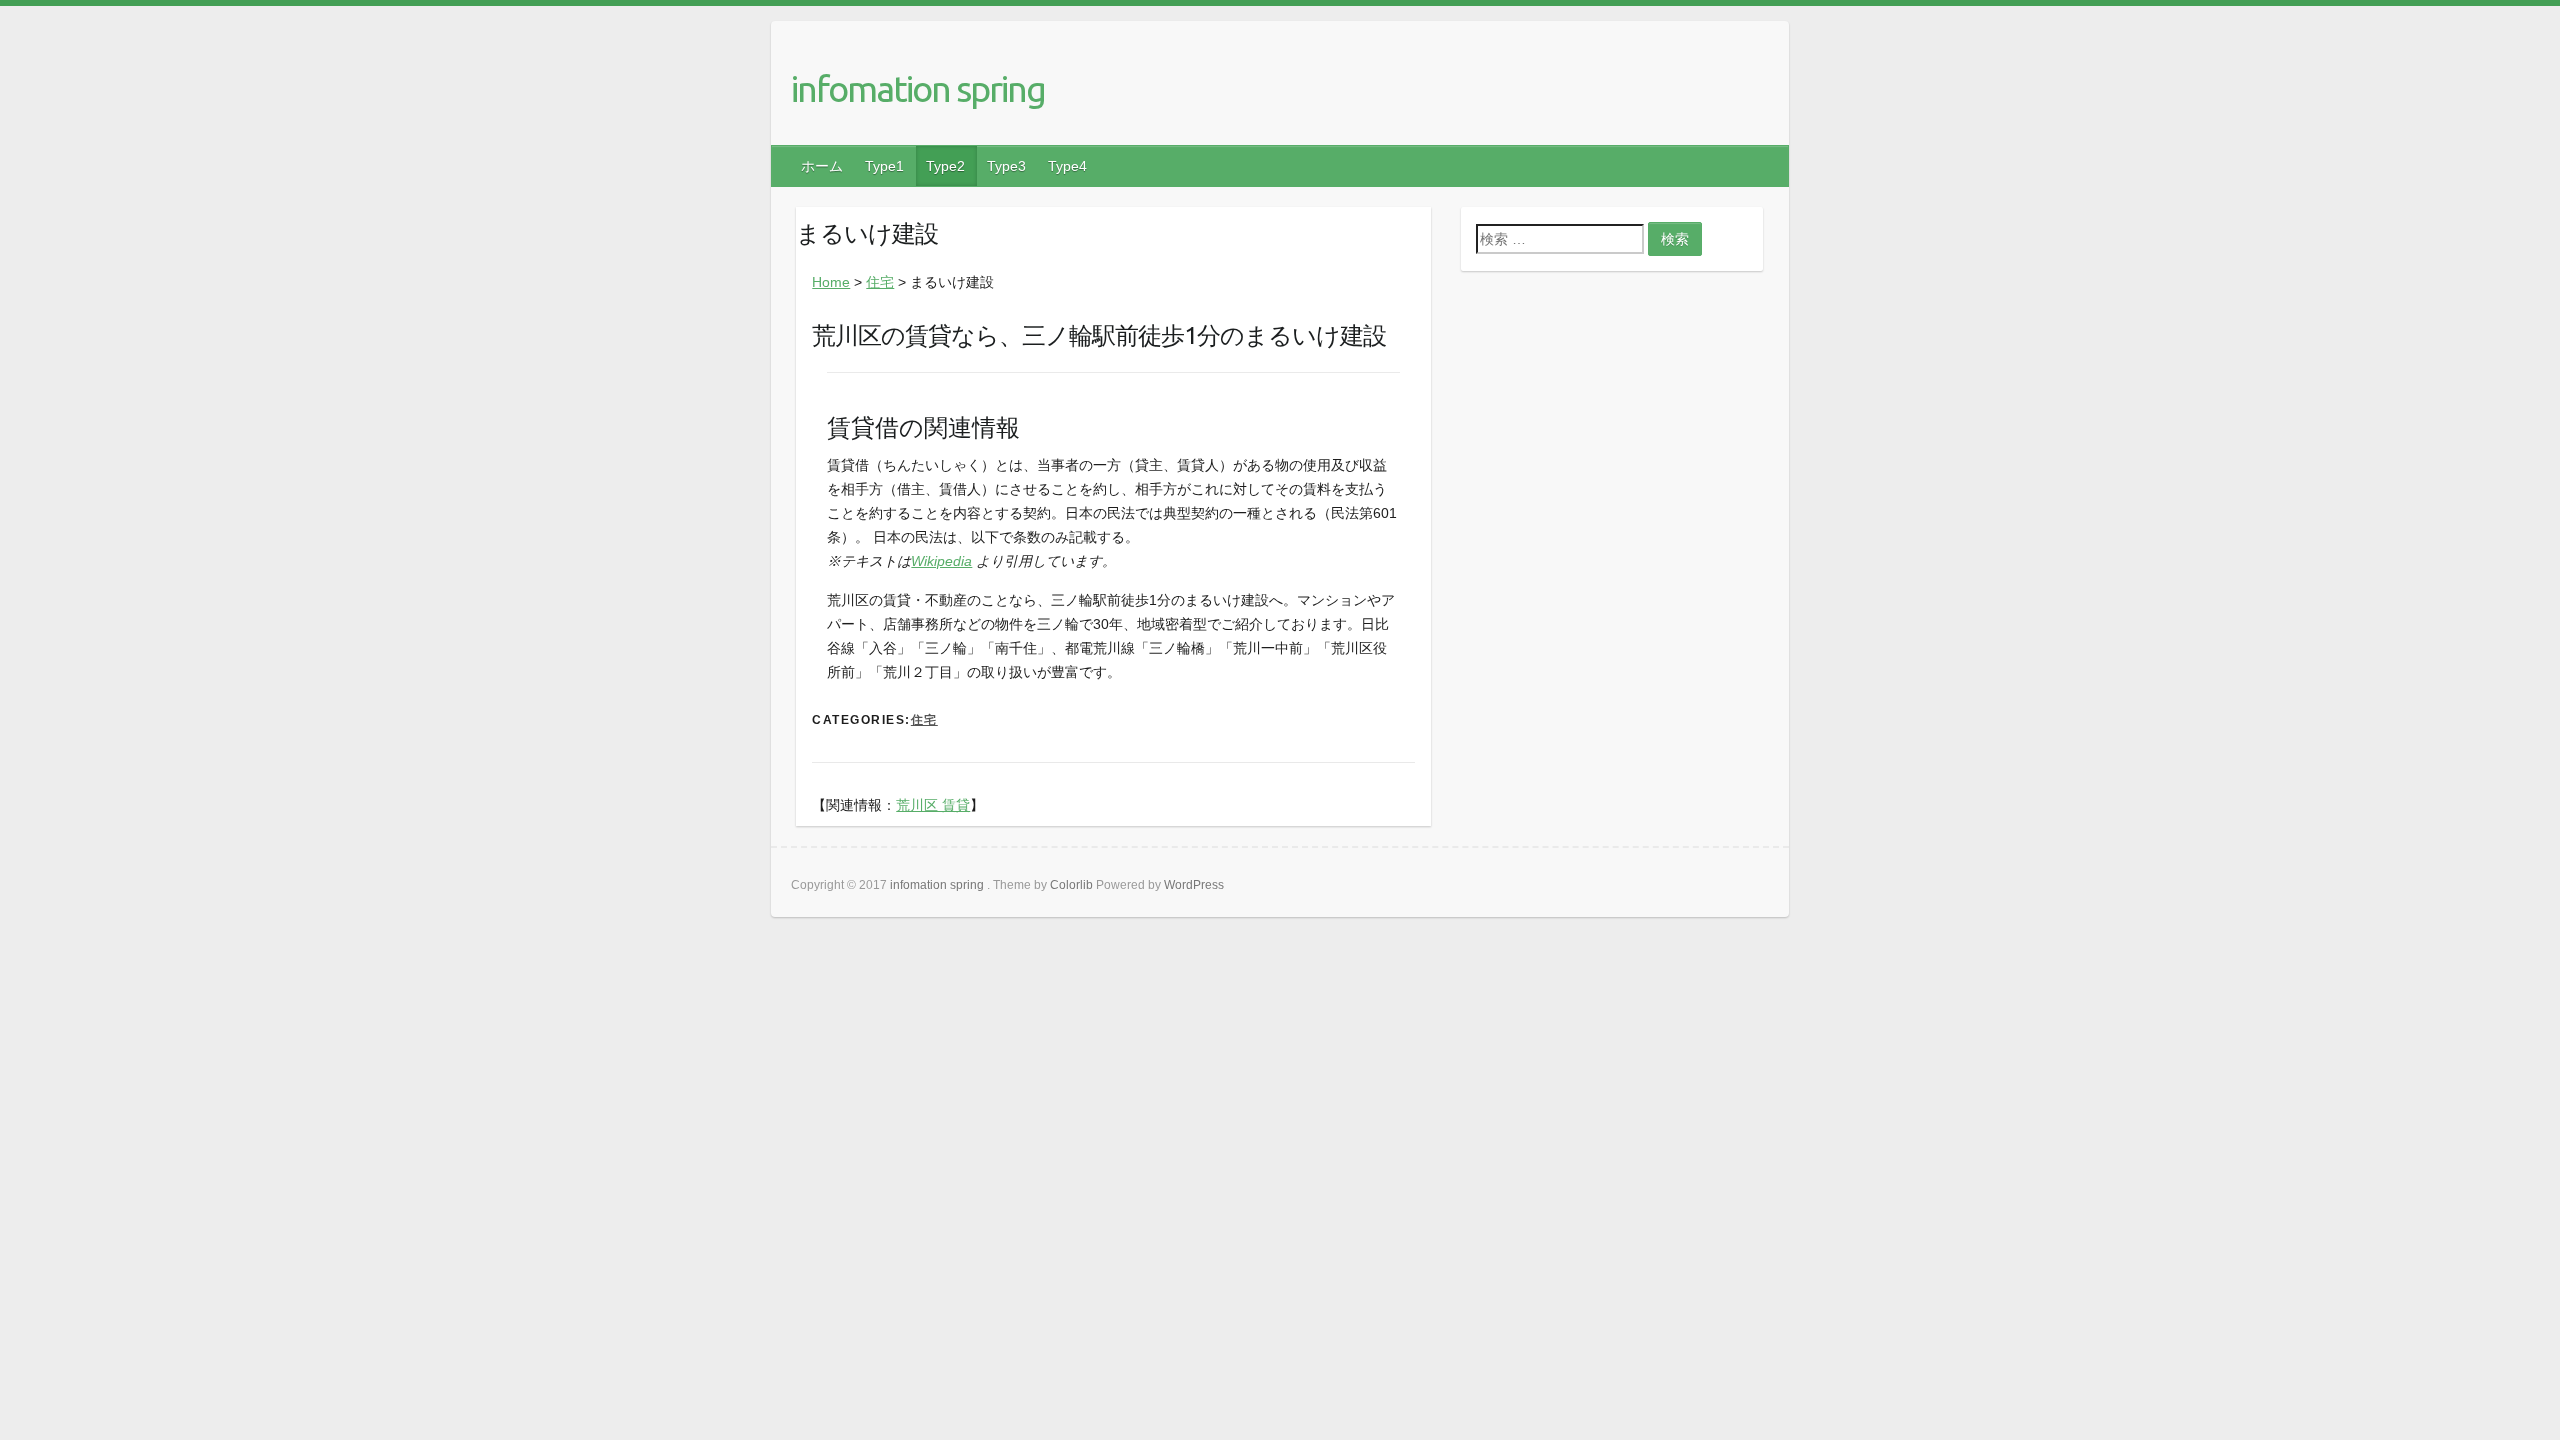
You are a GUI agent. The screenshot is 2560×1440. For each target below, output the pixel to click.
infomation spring (918, 88)
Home (831, 282)
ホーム (822, 166)
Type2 (945, 166)
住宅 (880, 282)
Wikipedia (941, 561)
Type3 (1006, 166)
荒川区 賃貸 (933, 805)
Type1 (884, 166)
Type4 (1067, 166)
